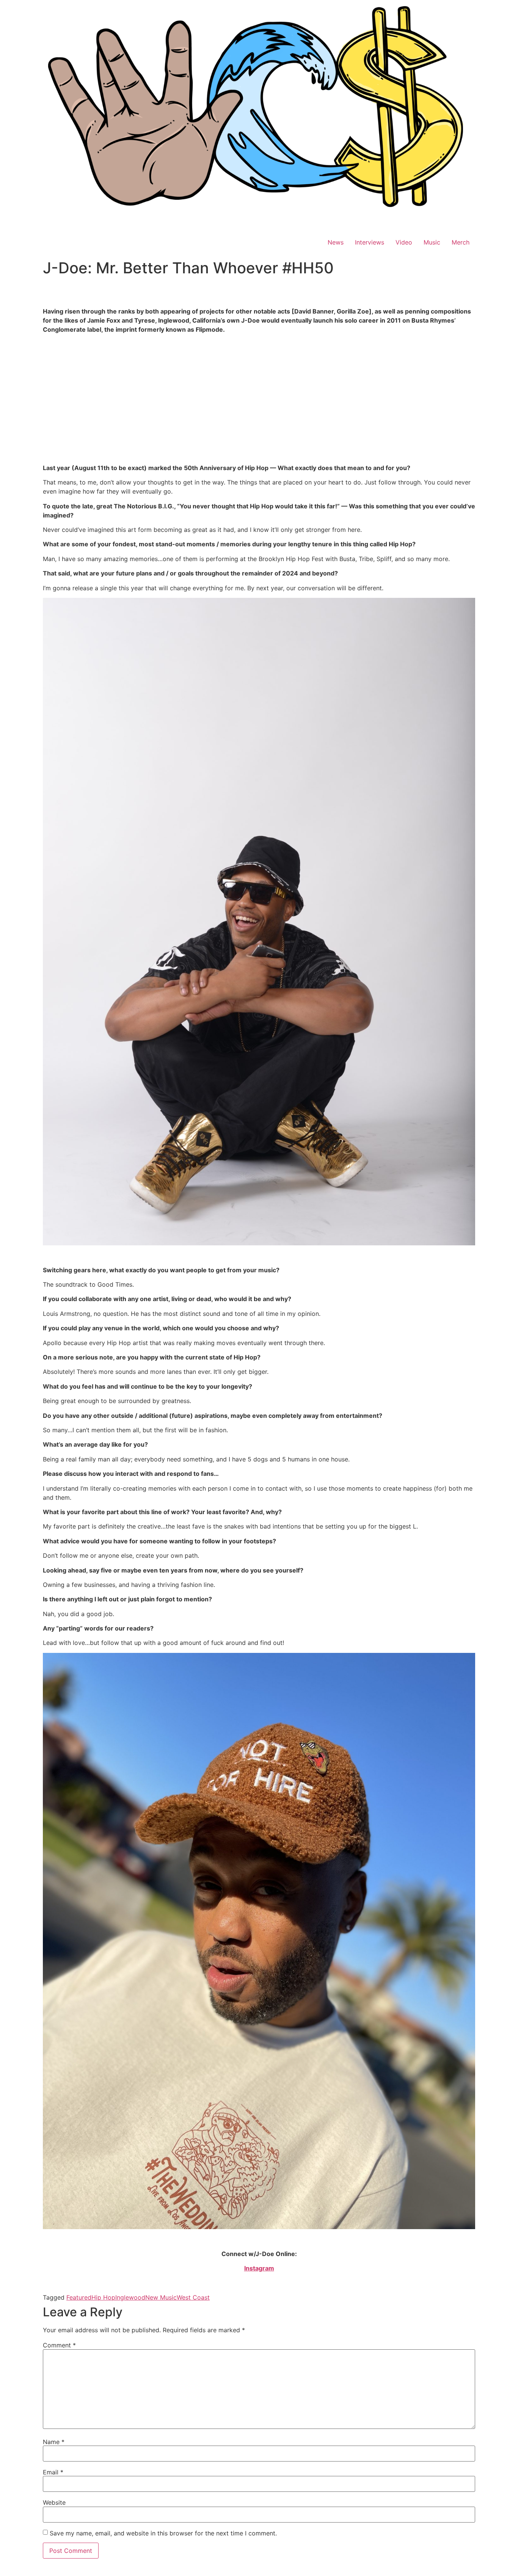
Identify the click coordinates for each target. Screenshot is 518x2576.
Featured (79, 2297)
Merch (461, 242)
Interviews (370, 242)
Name (54, 2442)
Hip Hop (103, 2297)
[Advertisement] (259, 407)
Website (54, 2502)
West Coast (193, 2297)
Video (404, 242)
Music (432, 242)
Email (53, 2472)
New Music (161, 2297)
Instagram (259, 2268)
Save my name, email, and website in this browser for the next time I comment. (163, 2533)
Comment (59, 2345)
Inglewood (130, 2297)
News (336, 242)
